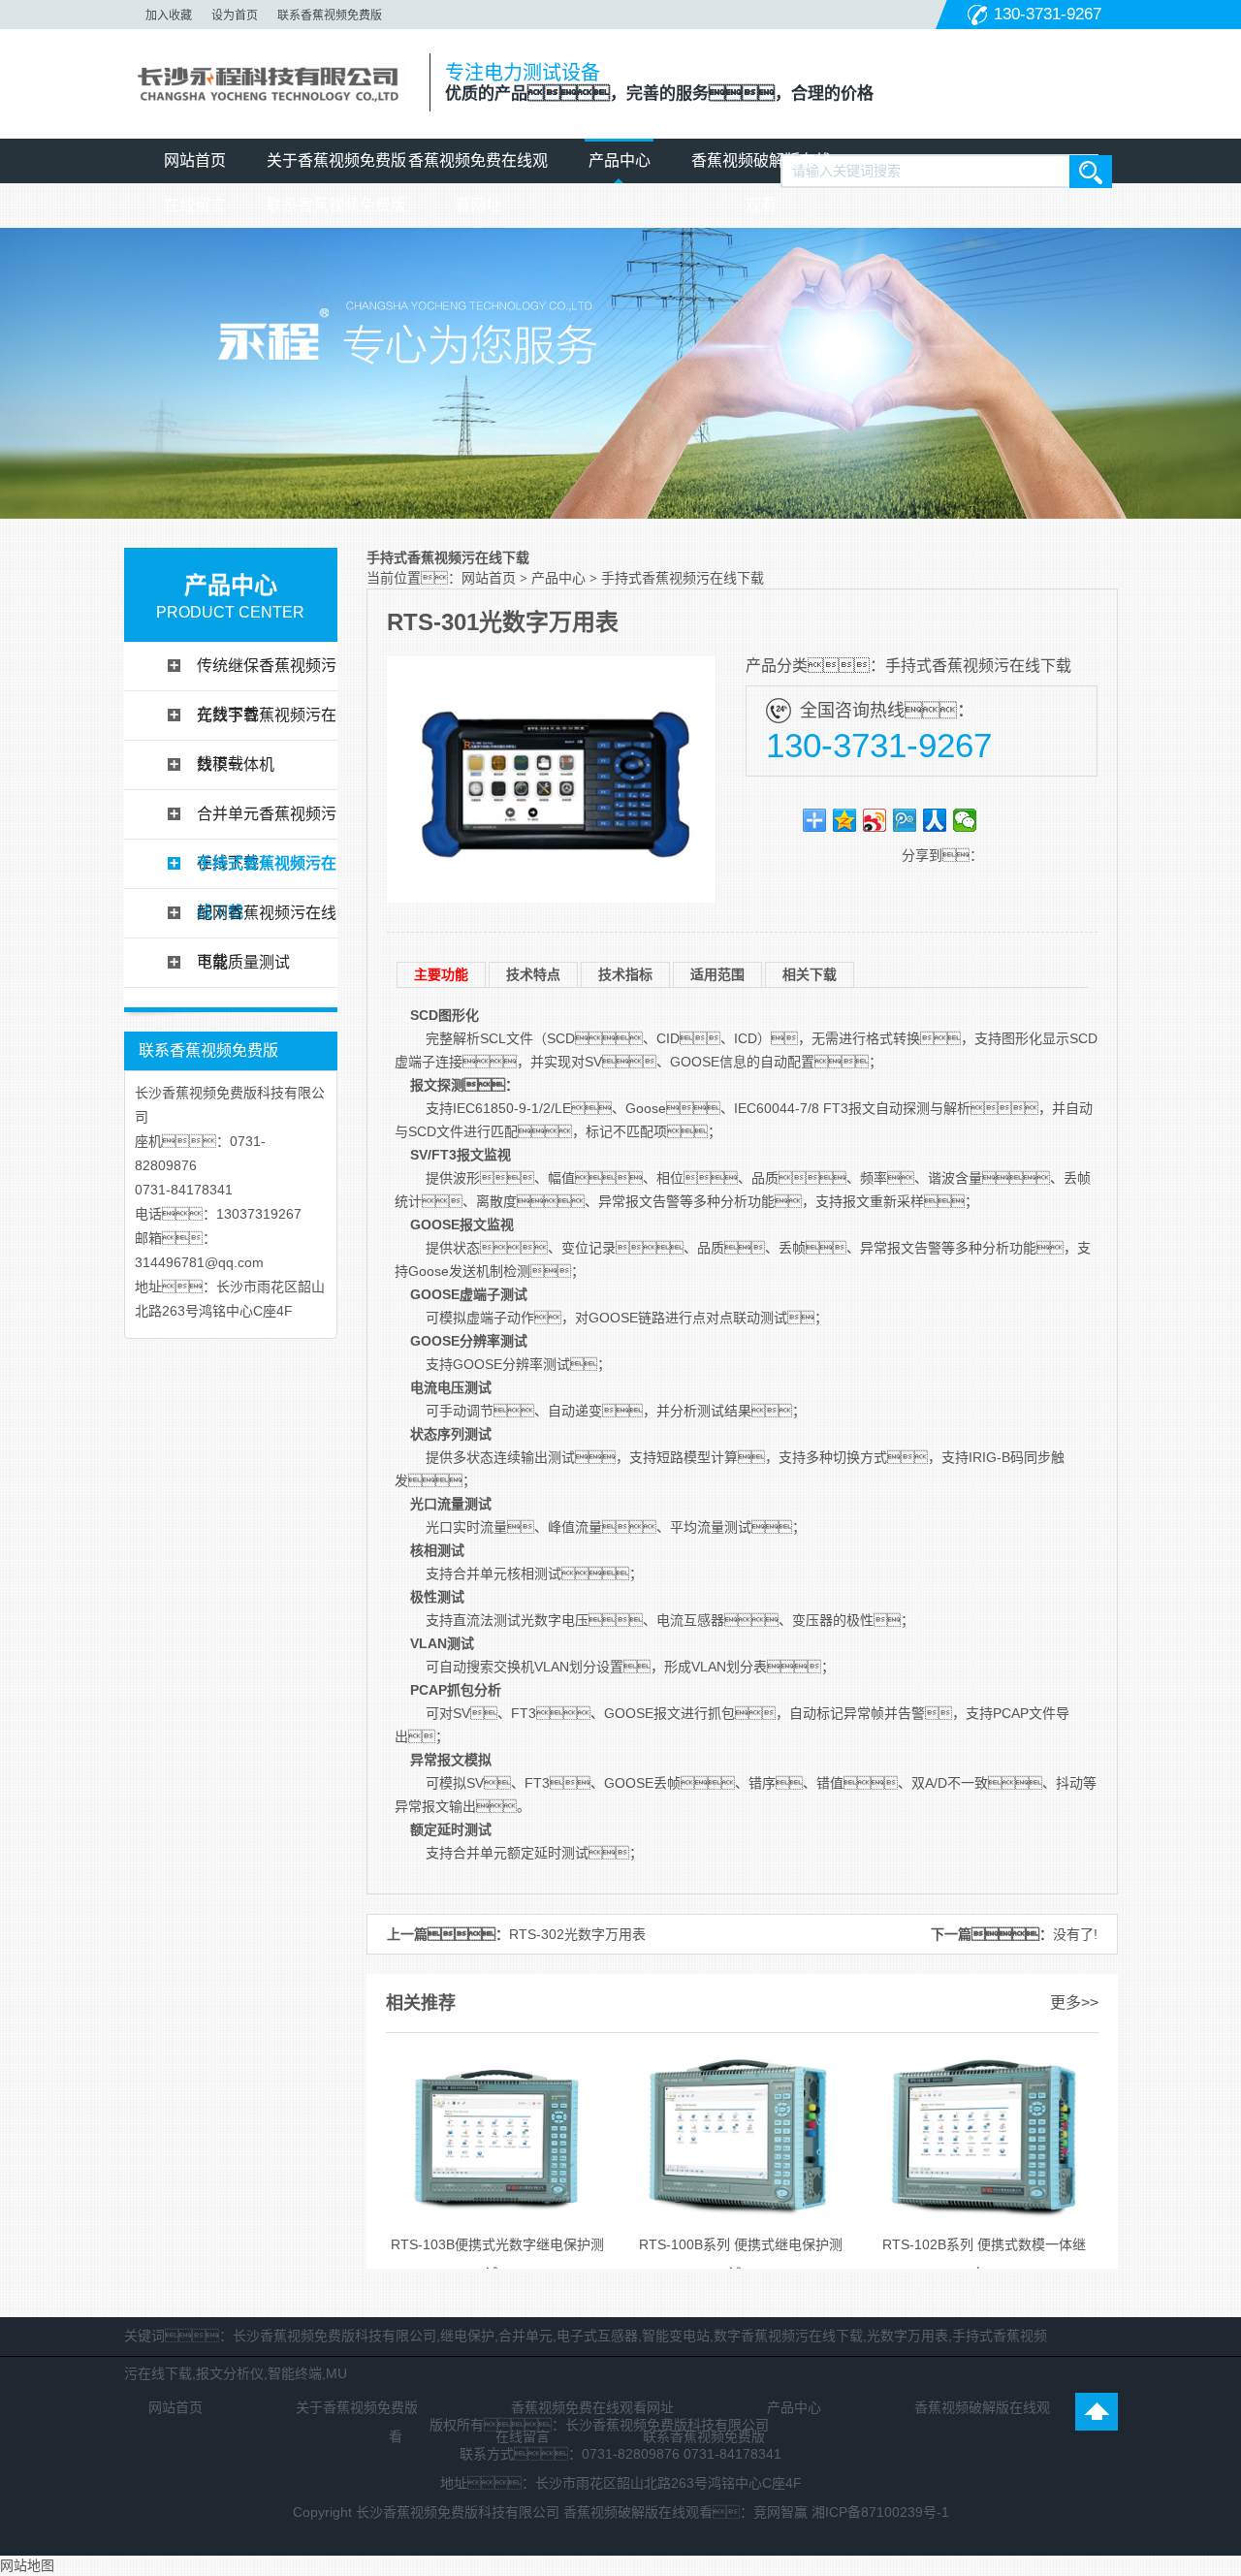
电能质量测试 (243, 962)
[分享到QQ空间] (845, 820)
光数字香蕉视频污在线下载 (267, 723)
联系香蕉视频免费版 (330, 16)
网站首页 (195, 160)
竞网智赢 (780, 2512)
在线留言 (195, 205)
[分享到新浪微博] (875, 820)
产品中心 (620, 160)
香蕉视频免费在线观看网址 (478, 168)
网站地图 (27, 2565)
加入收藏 (169, 16)
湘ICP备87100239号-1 (880, 2512)
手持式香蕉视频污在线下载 (267, 872)
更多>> (1074, 2003)
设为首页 (235, 16)
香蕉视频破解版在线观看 (761, 168)
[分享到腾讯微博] (905, 820)
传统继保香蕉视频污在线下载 (267, 674)
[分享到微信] (965, 820)
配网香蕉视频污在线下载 (267, 921)
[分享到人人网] (935, 820)
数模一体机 (236, 764)
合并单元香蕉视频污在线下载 (267, 822)
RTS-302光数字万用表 (577, 1934)
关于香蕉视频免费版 (336, 160)
